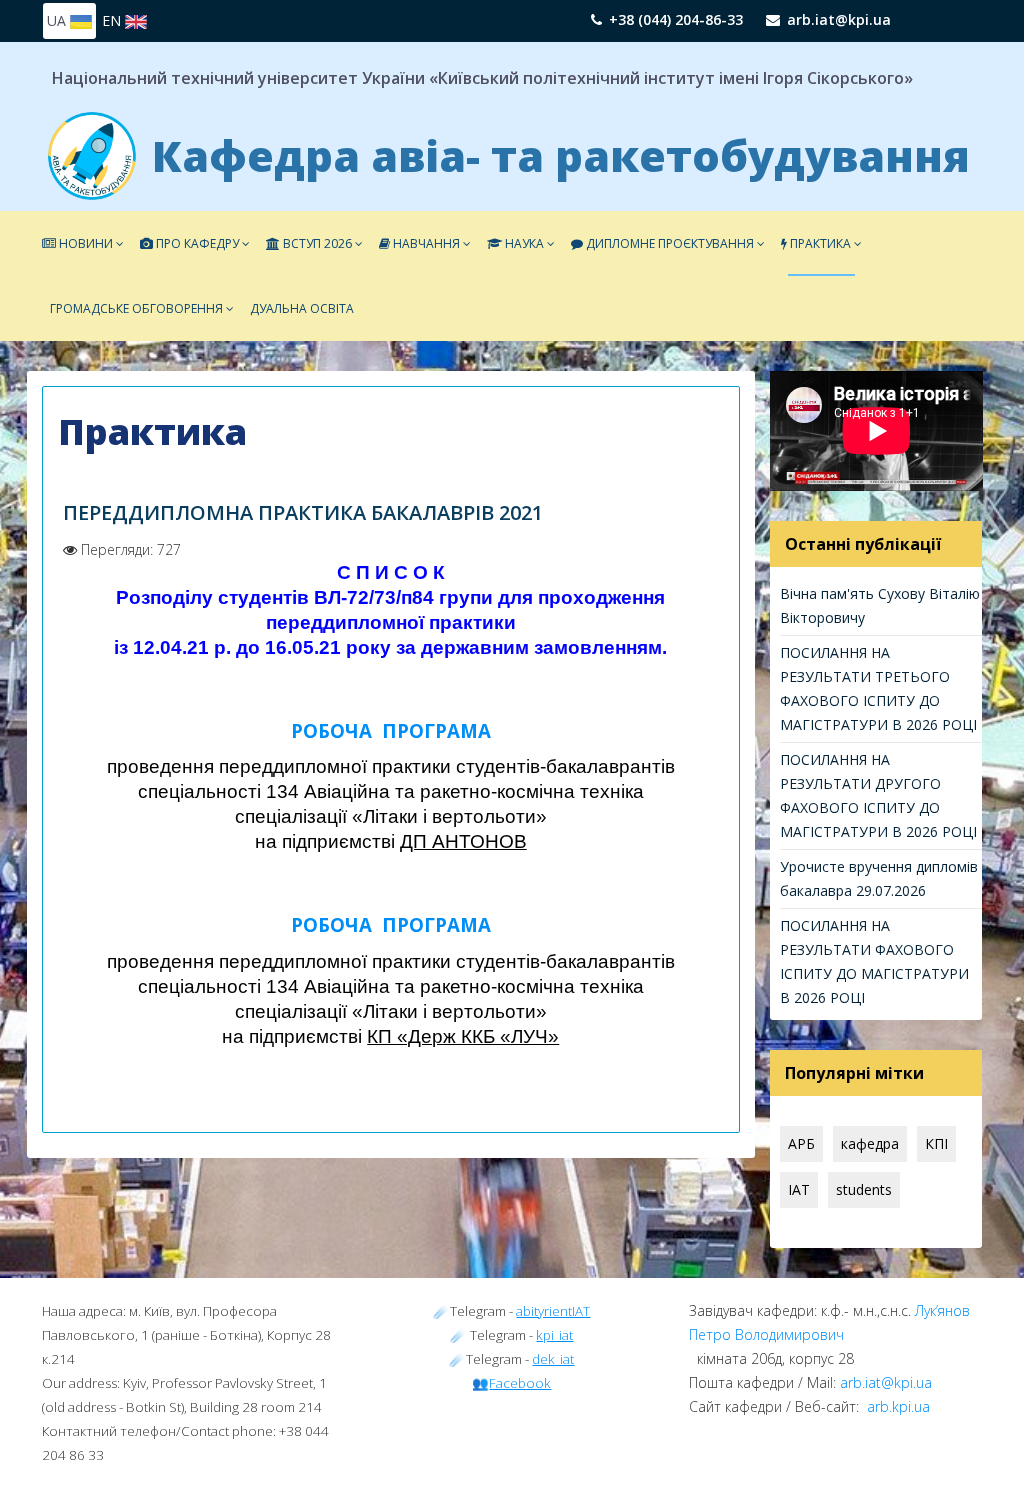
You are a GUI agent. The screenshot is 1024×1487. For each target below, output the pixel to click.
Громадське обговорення (136, 308)
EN (113, 20)
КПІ (936, 1143)
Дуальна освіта (302, 308)
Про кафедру (196, 243)
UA (58, 20)
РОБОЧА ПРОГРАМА (391, 730)
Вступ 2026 (316, 243)
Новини (84, 243)
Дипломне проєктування (670, 243)
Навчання (425, 243)
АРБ (801, 1143)
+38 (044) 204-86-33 (676, 19)
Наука (524, 243)
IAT (799, 1189)
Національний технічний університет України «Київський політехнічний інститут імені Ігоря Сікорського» (482, 78)
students (864, 1189)
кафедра (870, 1143)
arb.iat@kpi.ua (839, 19)
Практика (819, 243)
